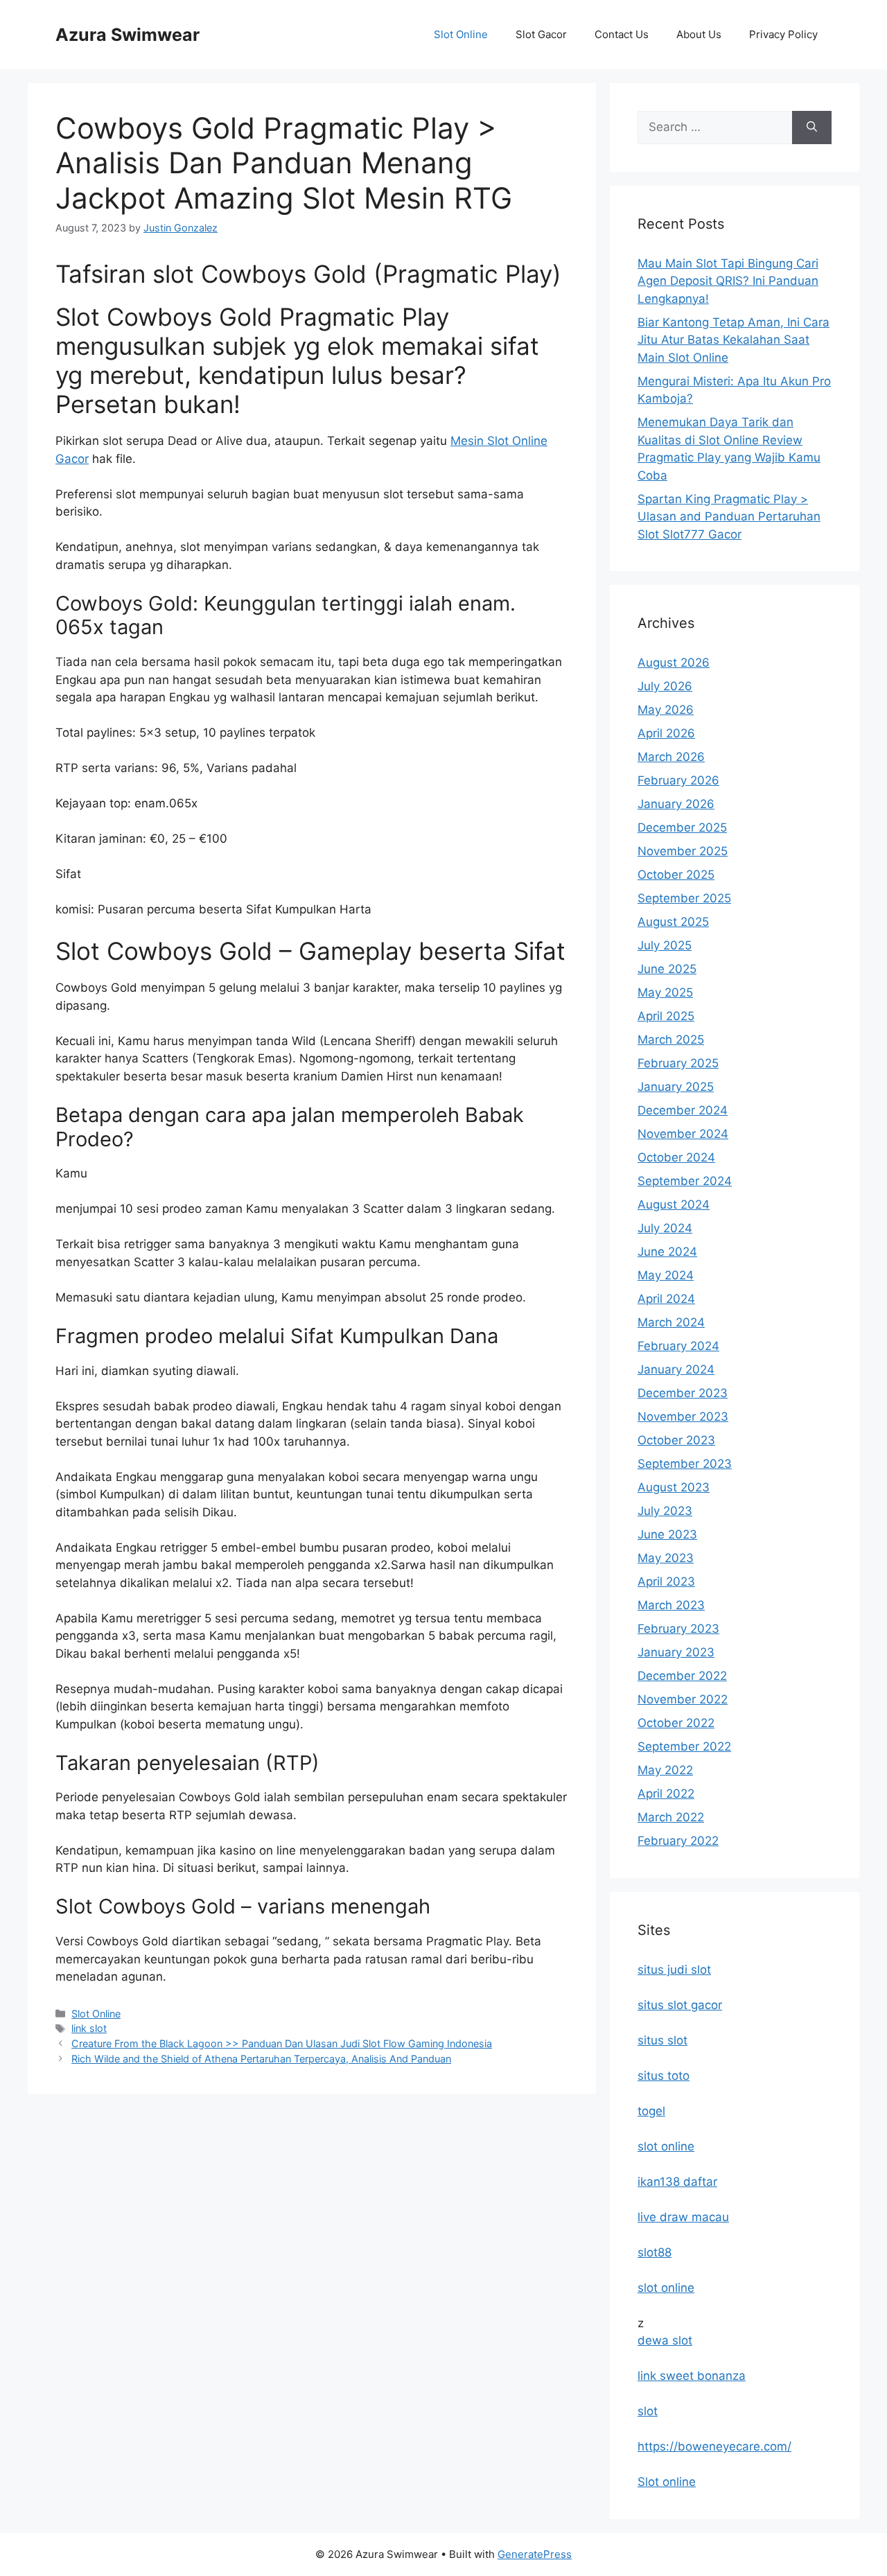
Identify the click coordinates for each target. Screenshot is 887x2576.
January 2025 (676, 1087)
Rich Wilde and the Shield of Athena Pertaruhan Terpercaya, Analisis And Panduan (261, 2059)
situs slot (662, 2040)
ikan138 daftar (677, 2182)
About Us (699, 34)
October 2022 (676, 1723)
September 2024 (685, 1181)
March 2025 (671, 1040)
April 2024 (666, 1299)
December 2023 (683, 1393)
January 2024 (676, 1369)
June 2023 (667, 1534)
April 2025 (666, 1016)
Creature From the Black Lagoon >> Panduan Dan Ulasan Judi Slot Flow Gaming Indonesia (282, 2043)
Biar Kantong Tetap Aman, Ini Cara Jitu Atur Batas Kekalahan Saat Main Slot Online (734, 340)
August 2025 (673, 922)
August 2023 (674, 1487)
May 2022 (665, 1770)
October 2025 (676, 875)
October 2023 (676, 1440)
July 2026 (665, 686)
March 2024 (671, 1322)
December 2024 (683, 1110)
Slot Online (461, 34)
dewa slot (665, 2340)
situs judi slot (674, 1970)
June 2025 (667, 969)
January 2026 (676, 804)
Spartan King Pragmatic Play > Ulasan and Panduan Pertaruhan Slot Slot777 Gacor (729, 517)
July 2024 (665, 1228)
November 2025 (683, 851)
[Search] (812, 128)
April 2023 (666, 1581)
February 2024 (678, 1346)
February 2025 (678, 1063)
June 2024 (667, 1252)
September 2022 (684, 1746)
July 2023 (665, 1511)
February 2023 (678, 1629)
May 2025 (665, 992)
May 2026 (666, 710)
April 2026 (666, 733)
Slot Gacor (541, 34)
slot (648, 2411)
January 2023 (676, 1652)
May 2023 (666, 1558)
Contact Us (622, 34)
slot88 (655, 2252)
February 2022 (678, 1841)
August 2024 (674, 1204)
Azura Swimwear (128, 35)
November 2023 (683, 1417)
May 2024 (666, 1275)
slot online (666, 2146)
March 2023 (671, 1605)
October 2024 (676, 1157)
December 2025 (682, 827)
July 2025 (665, 945)
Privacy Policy (783, 34)
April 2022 (666, 1794)
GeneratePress (535, 2554)
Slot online (667, 2482)
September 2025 (684, 898)
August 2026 (674, 663)
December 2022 (682, 1676)
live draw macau (683, 2217)
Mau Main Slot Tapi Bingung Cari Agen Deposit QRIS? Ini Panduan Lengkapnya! (728, 281)
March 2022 (671, 1817)
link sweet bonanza (692, 2376)
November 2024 (683, 1134)
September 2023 (685, 1464)
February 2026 (678, 780)
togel (651, 2111)
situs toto (664, 2076)
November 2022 (683, 1699)
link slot (89, 2028)
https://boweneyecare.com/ (714, 2446)
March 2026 (671, 757)
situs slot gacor (680, 2005)
